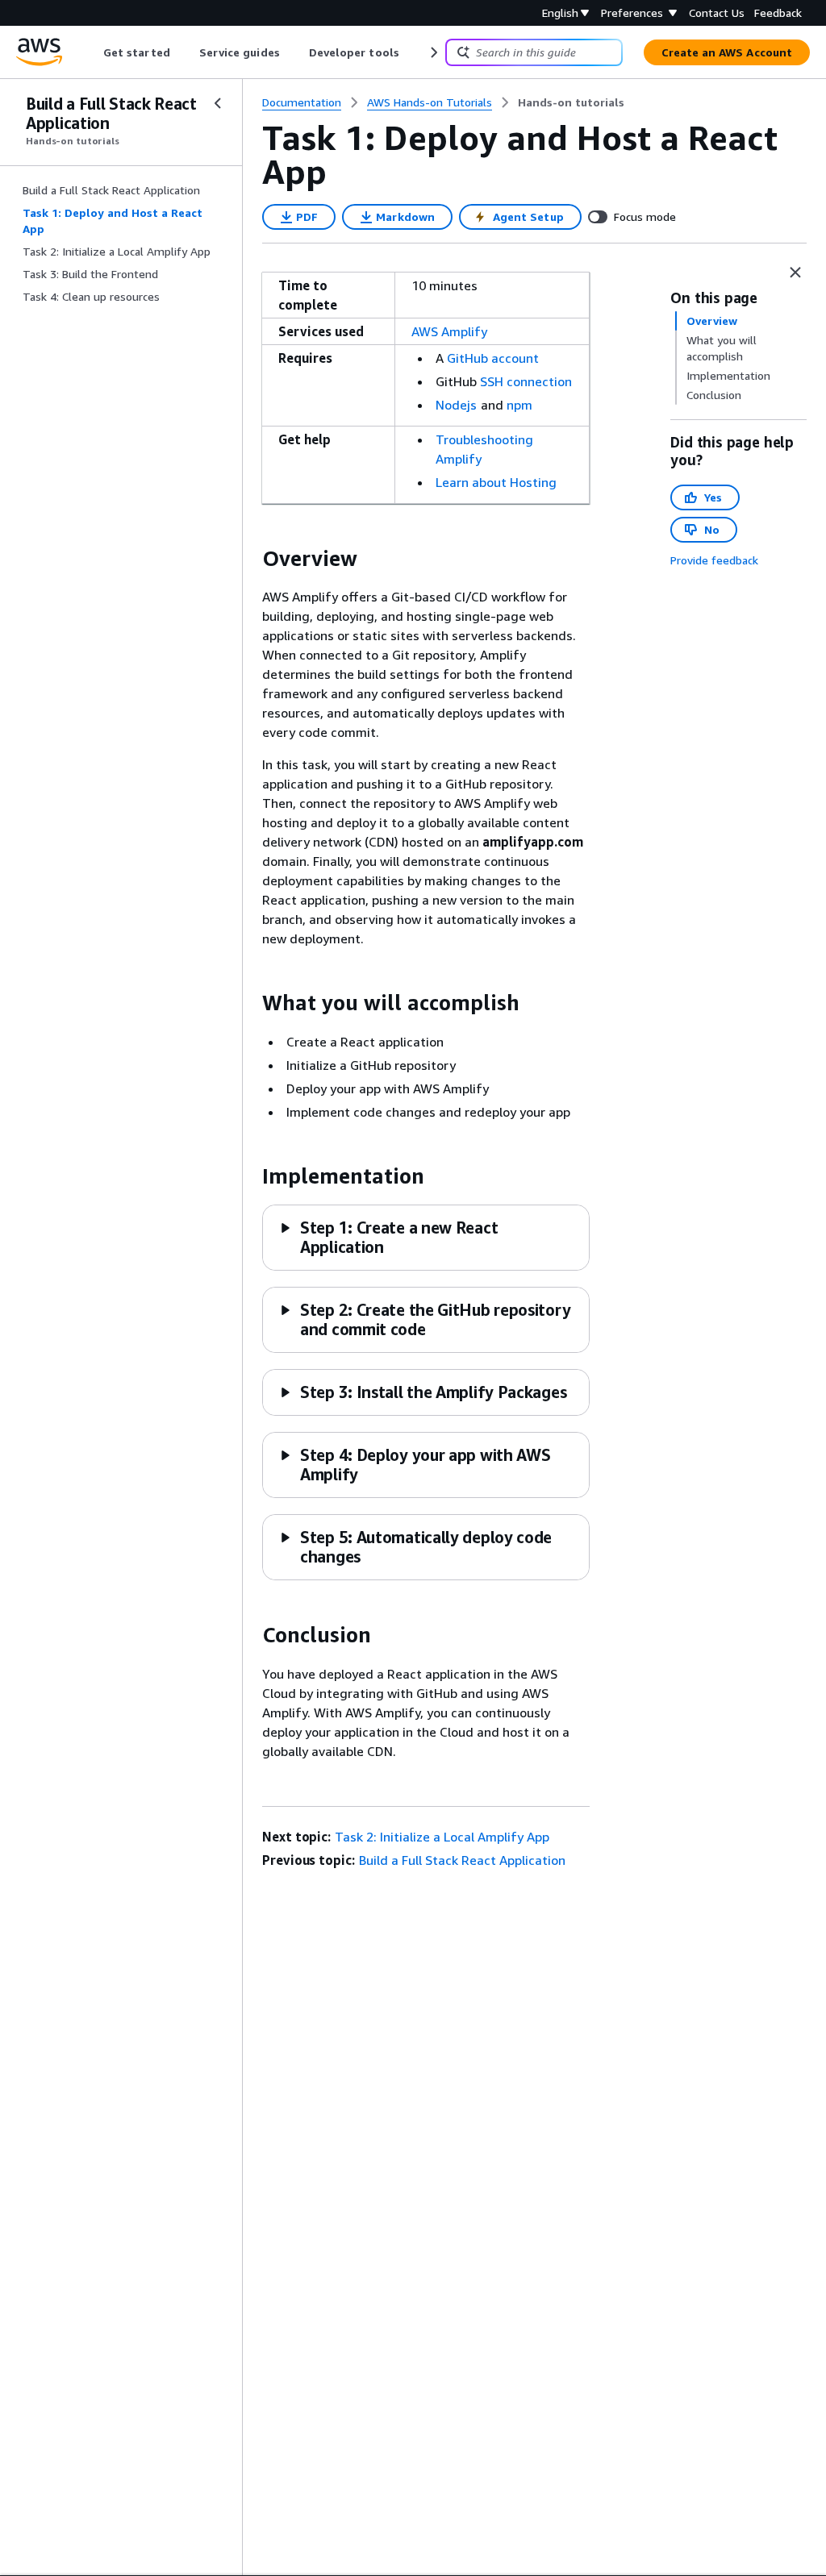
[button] (425, 1319)
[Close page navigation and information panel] (795, 273)
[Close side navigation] (218, 103)
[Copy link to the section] (249, 559)
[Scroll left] (92, 52)
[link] (571, 102)
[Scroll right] (433, 52)
